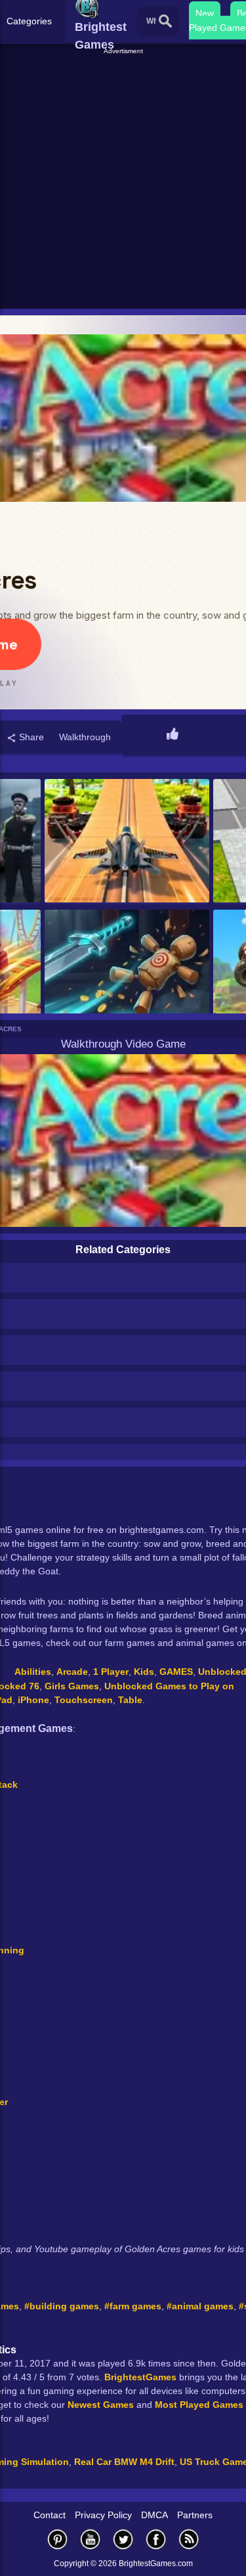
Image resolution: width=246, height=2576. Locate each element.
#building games (62, 2306)
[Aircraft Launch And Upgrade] (127, 842)
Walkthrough (85, 737)
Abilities (33, 1672)
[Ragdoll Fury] (127, 972)
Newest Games (101, 2405)
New (205, 13)
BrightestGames (140, 2377)
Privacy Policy (103, 2515)
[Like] (173, 735)
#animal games (200, 2306)
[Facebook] (156, 2539)
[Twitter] (123, 2539)
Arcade (72, 1672)
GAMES (176, 1672)
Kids (144, 1672)
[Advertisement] (123, 180)
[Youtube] (91, 2539)
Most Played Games (199, 2405)
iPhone (33, 1700)
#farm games (133, 2306)
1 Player (111, 1672)
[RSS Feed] (189, 2539)
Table (130, 1700)
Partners (195, 2515)
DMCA (154, 2515)
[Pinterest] (58, 2539)
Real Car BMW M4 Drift (124, 2462)
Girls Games (72, 1686)
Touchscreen (84, 1700)
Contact (50, 2515)
